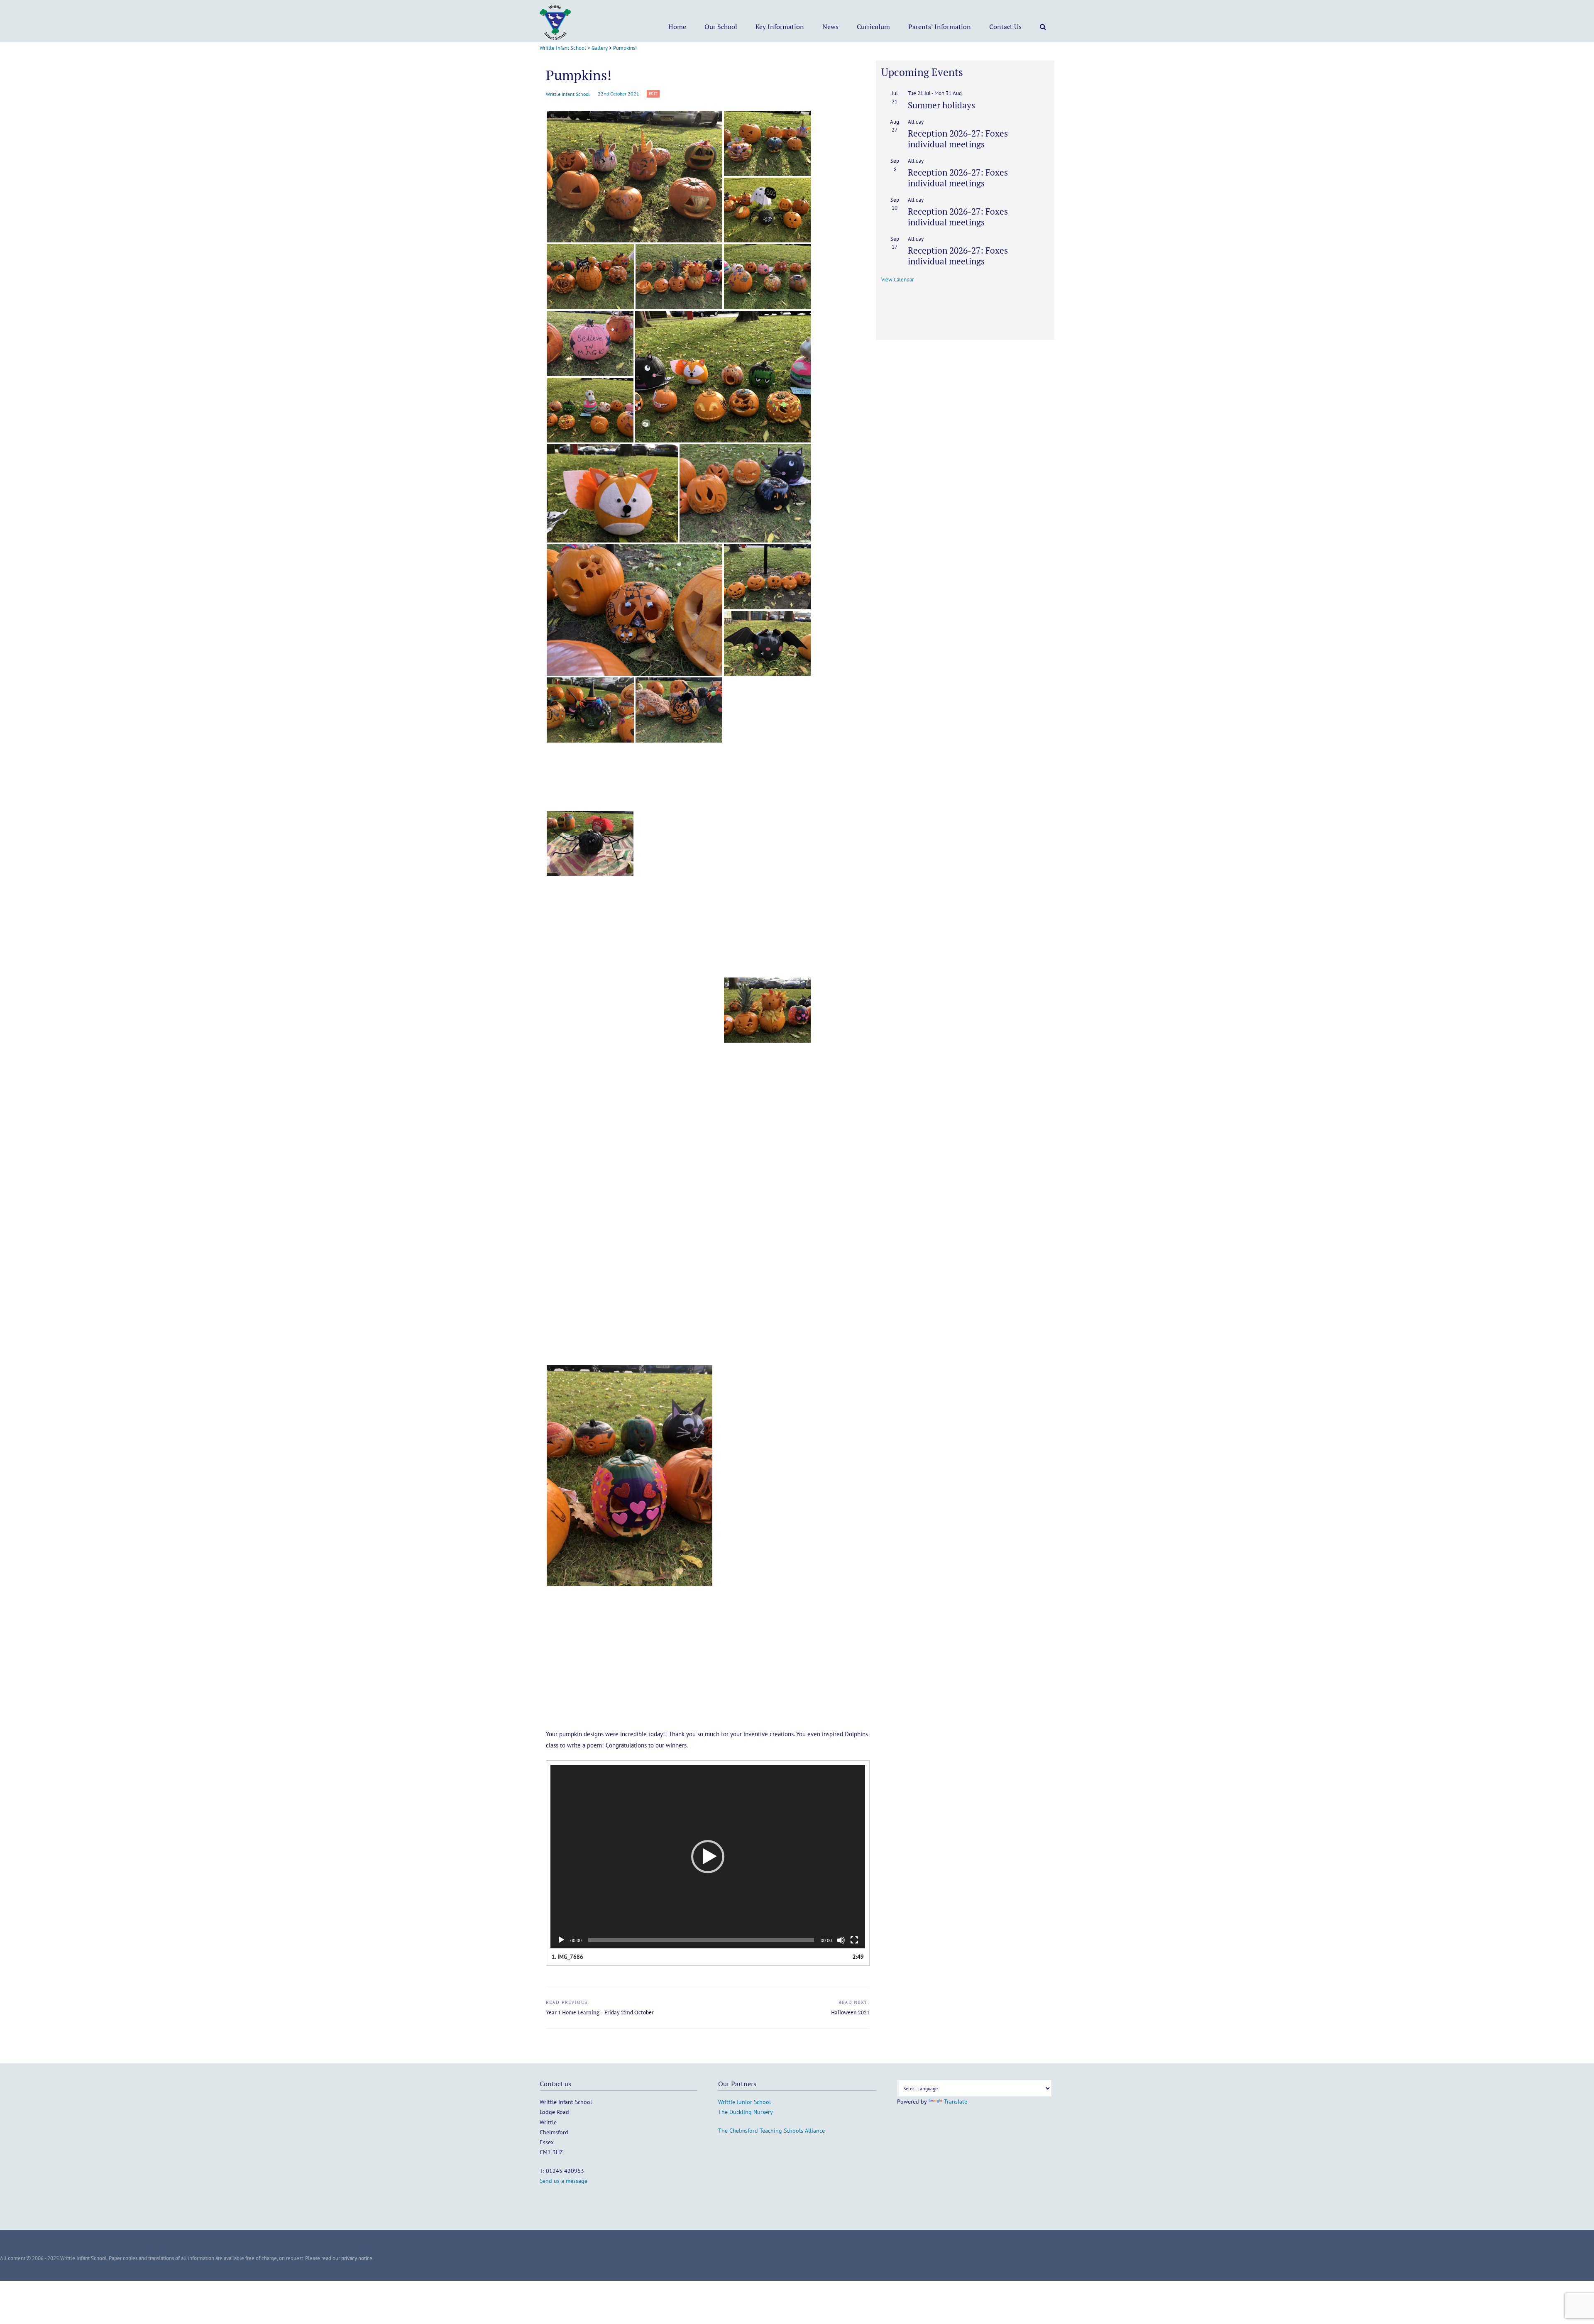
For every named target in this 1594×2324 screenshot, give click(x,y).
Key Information (780, 27)
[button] (634, 177)
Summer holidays (941, 105)
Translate (956, 2102)
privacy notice (357, 2258)
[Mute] (841, 1940)
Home (677, 27)
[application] (708, 1857)
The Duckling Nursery (746, 2112)
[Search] (1043, 27)
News (830, 27)
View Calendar (897, 280)
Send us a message (564, 2181)
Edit (654, 93)
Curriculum (873, 27)
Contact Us (1005, 27)
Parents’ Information (940, 27)
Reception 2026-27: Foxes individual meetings (958, 138)
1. (567, 1957)
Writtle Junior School (744, 2102)
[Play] (561, 1940)
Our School (721, 27)
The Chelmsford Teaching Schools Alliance (771, 2131)
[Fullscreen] (854, 1940)
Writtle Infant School (568, 94)
